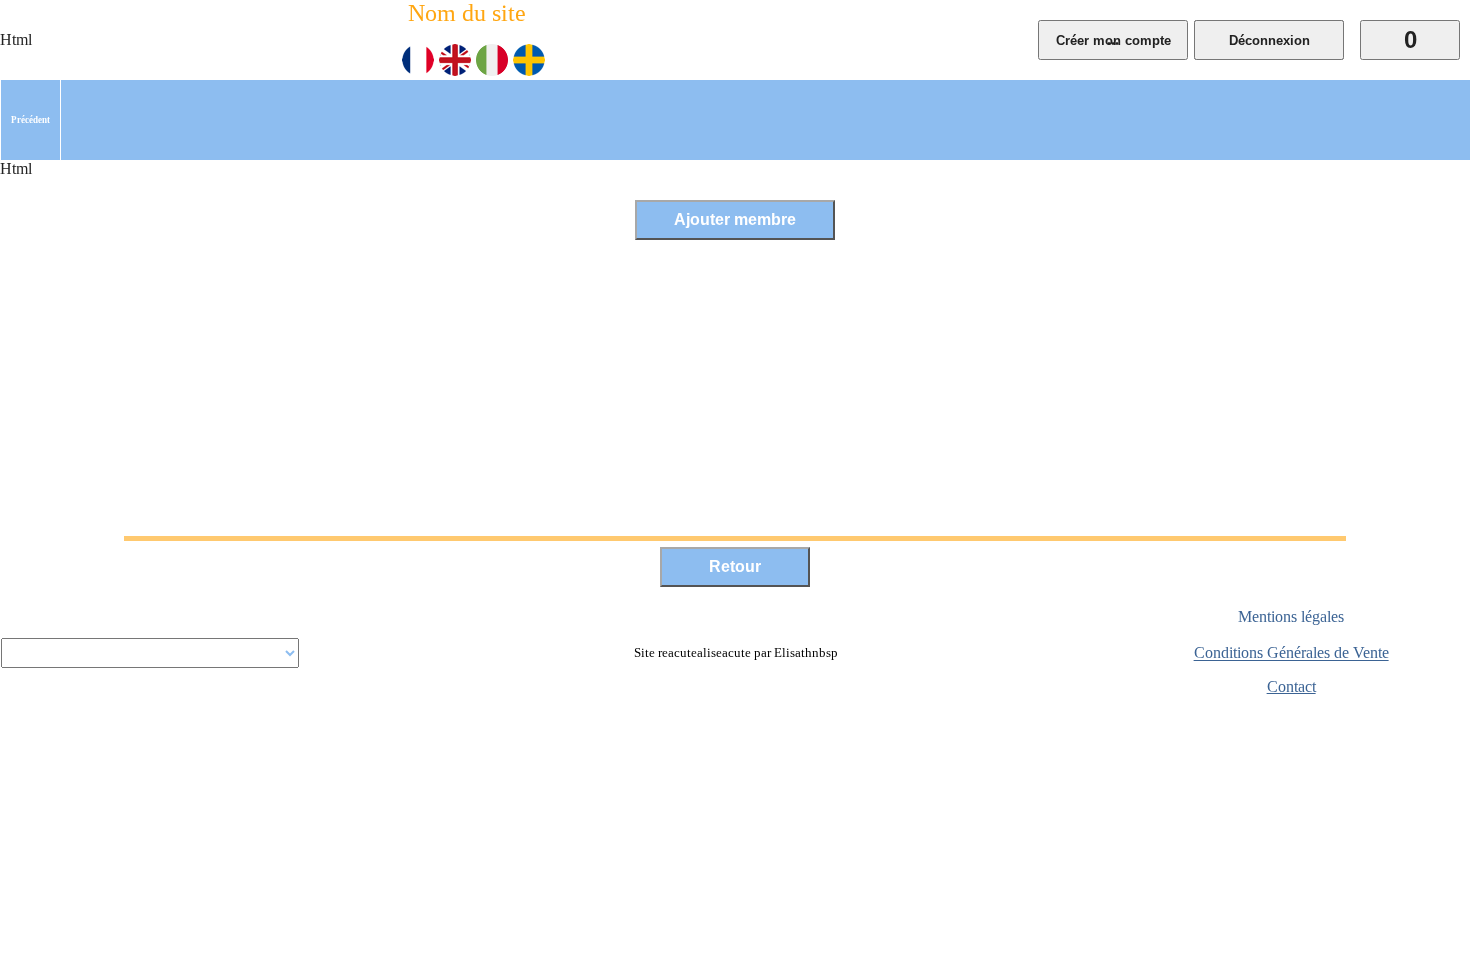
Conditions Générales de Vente (1291, 653)
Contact (1291, 686)
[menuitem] (30, 120)
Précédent (30, 120)
